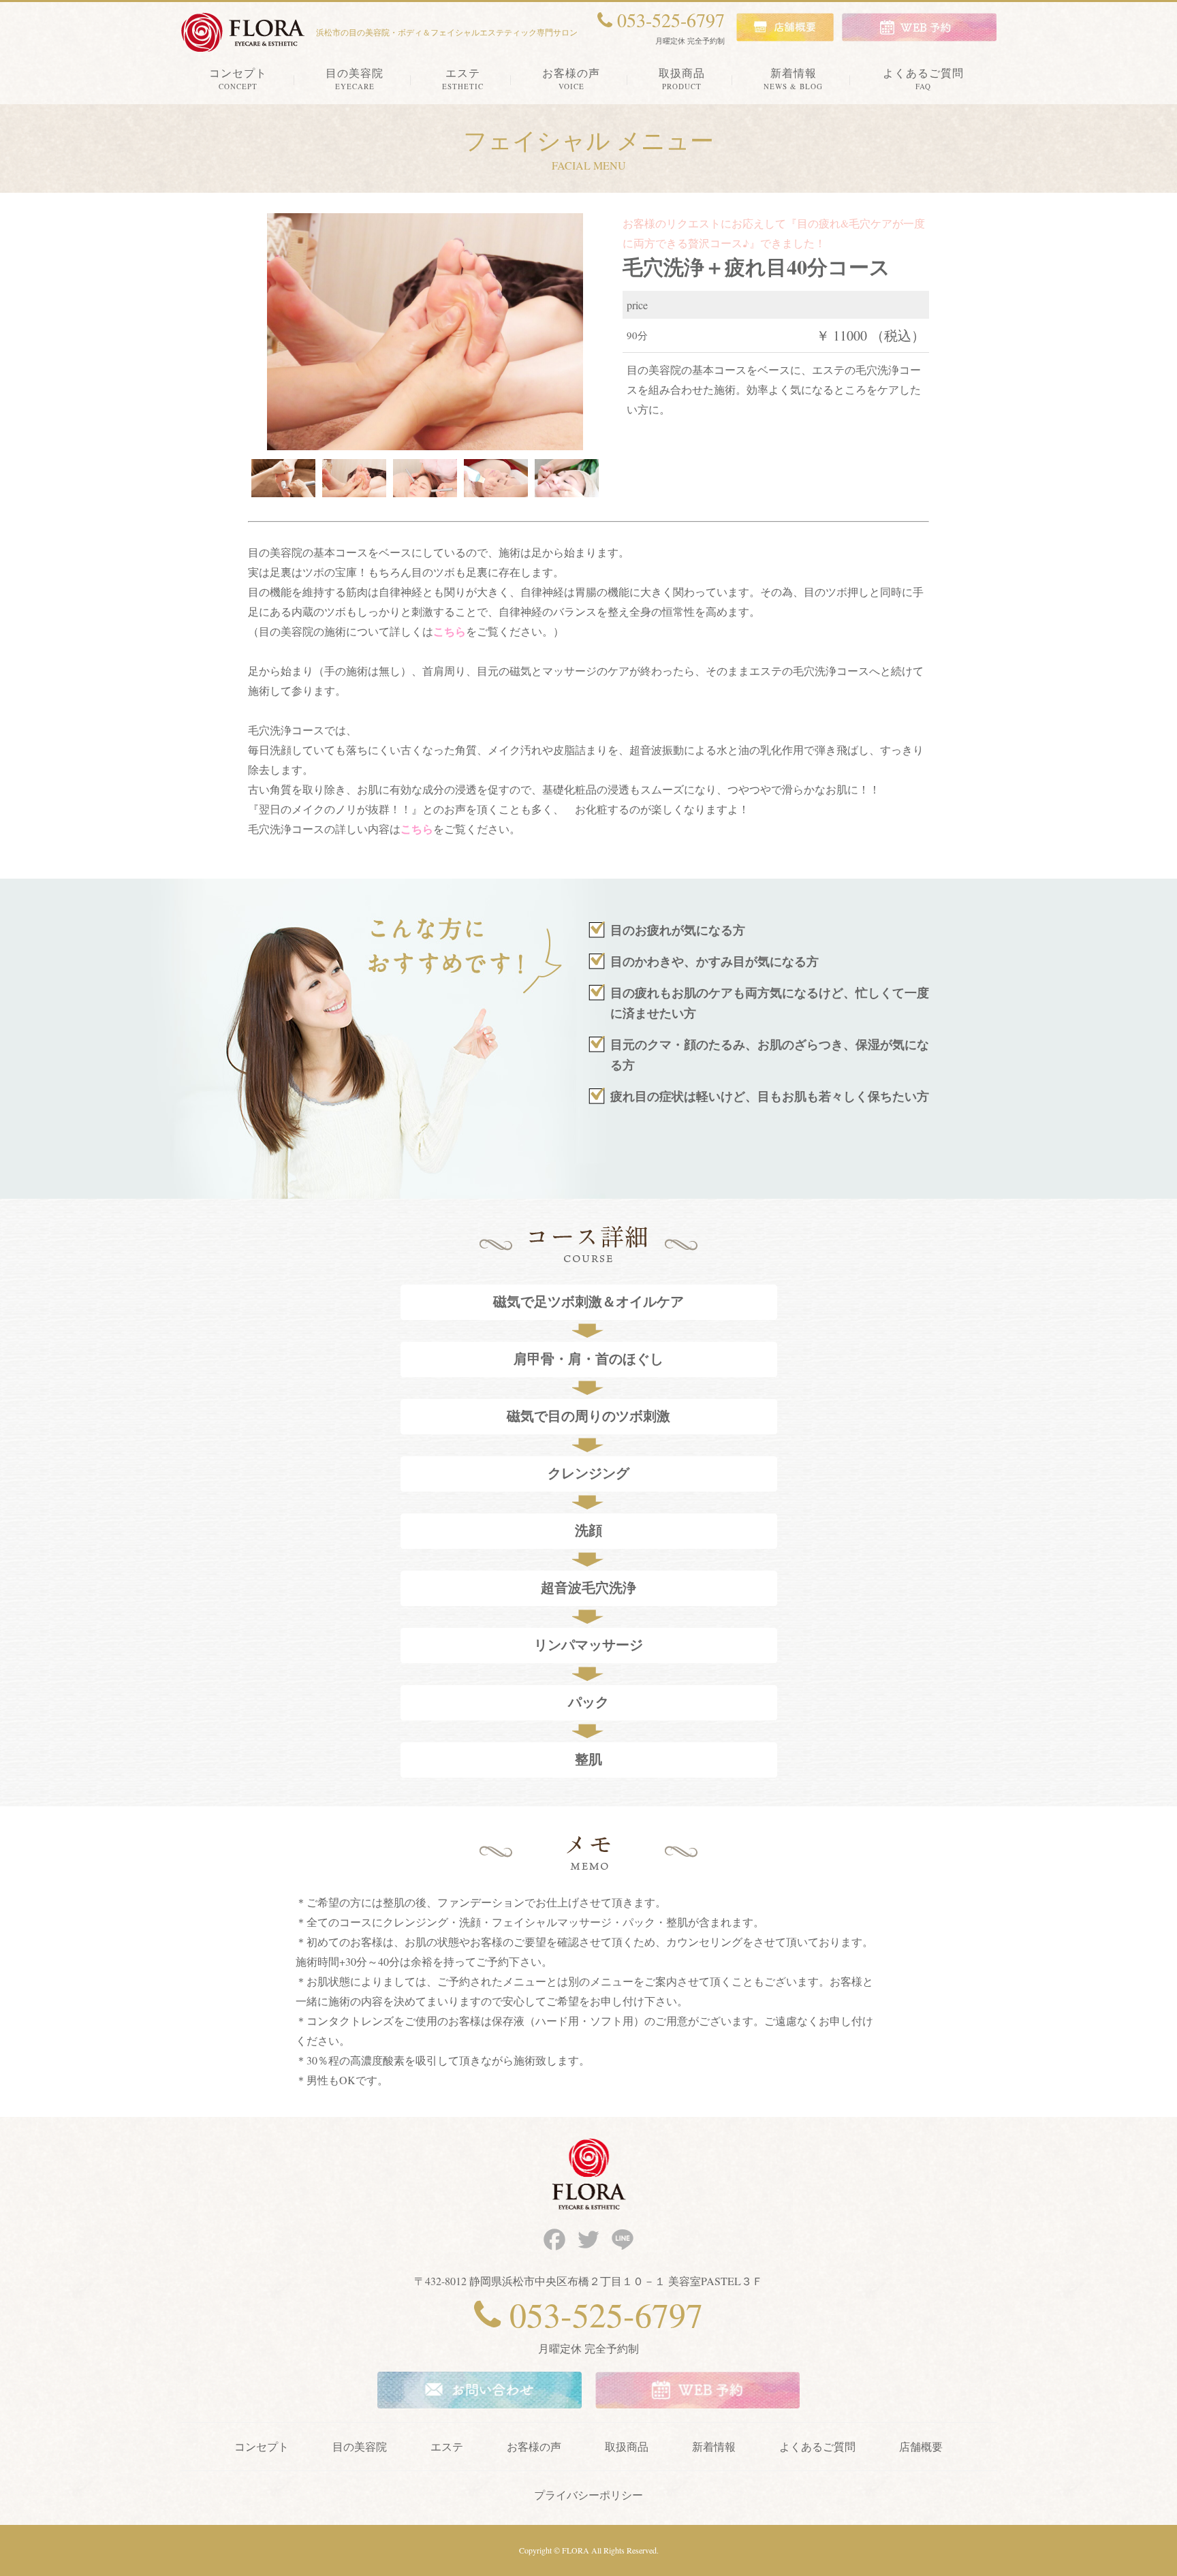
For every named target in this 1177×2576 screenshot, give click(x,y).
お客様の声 (534, 2446)
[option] (425, 332)
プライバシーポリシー (588, 2495)
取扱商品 (627, 2446)
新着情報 (714, 2446)
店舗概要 (921, 2446)
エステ (447, 2446)
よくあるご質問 (817, 2446)
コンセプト (262, 2446)
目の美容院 (360, 2446)
